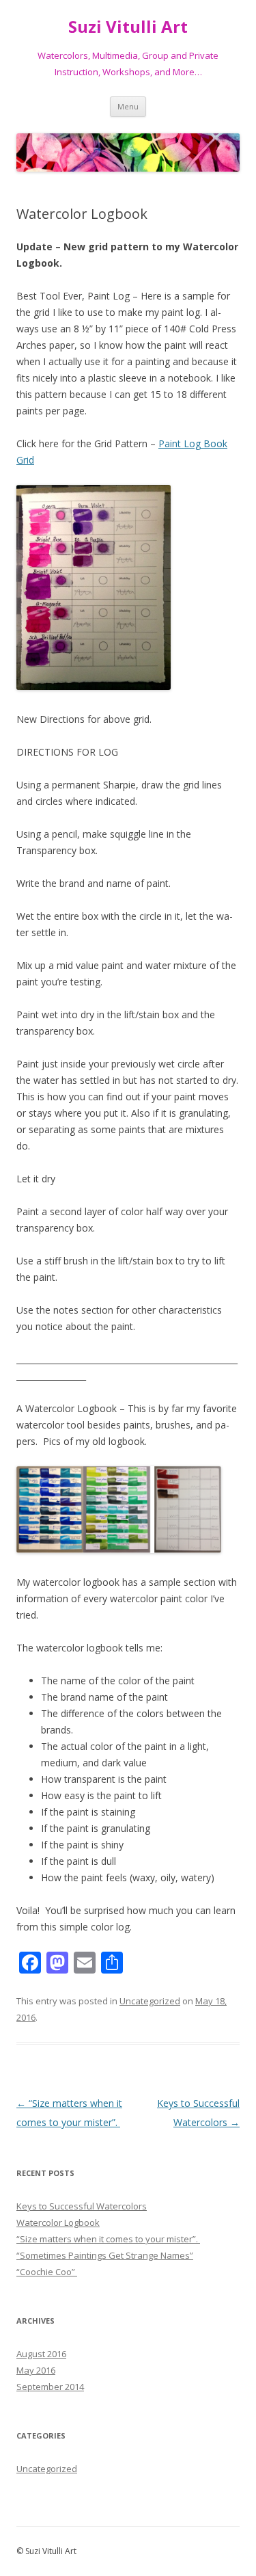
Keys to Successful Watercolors (82, 2206)
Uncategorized (150, 2001)
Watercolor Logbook (58, 2222)
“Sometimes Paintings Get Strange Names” (105, 2255)
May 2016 (36, 2370)
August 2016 (41, 2354)
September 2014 (50, 2387)
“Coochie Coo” (47, 2272)
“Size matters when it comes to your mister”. (108, 2239)
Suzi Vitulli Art (128, 27)
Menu (128, 106)
